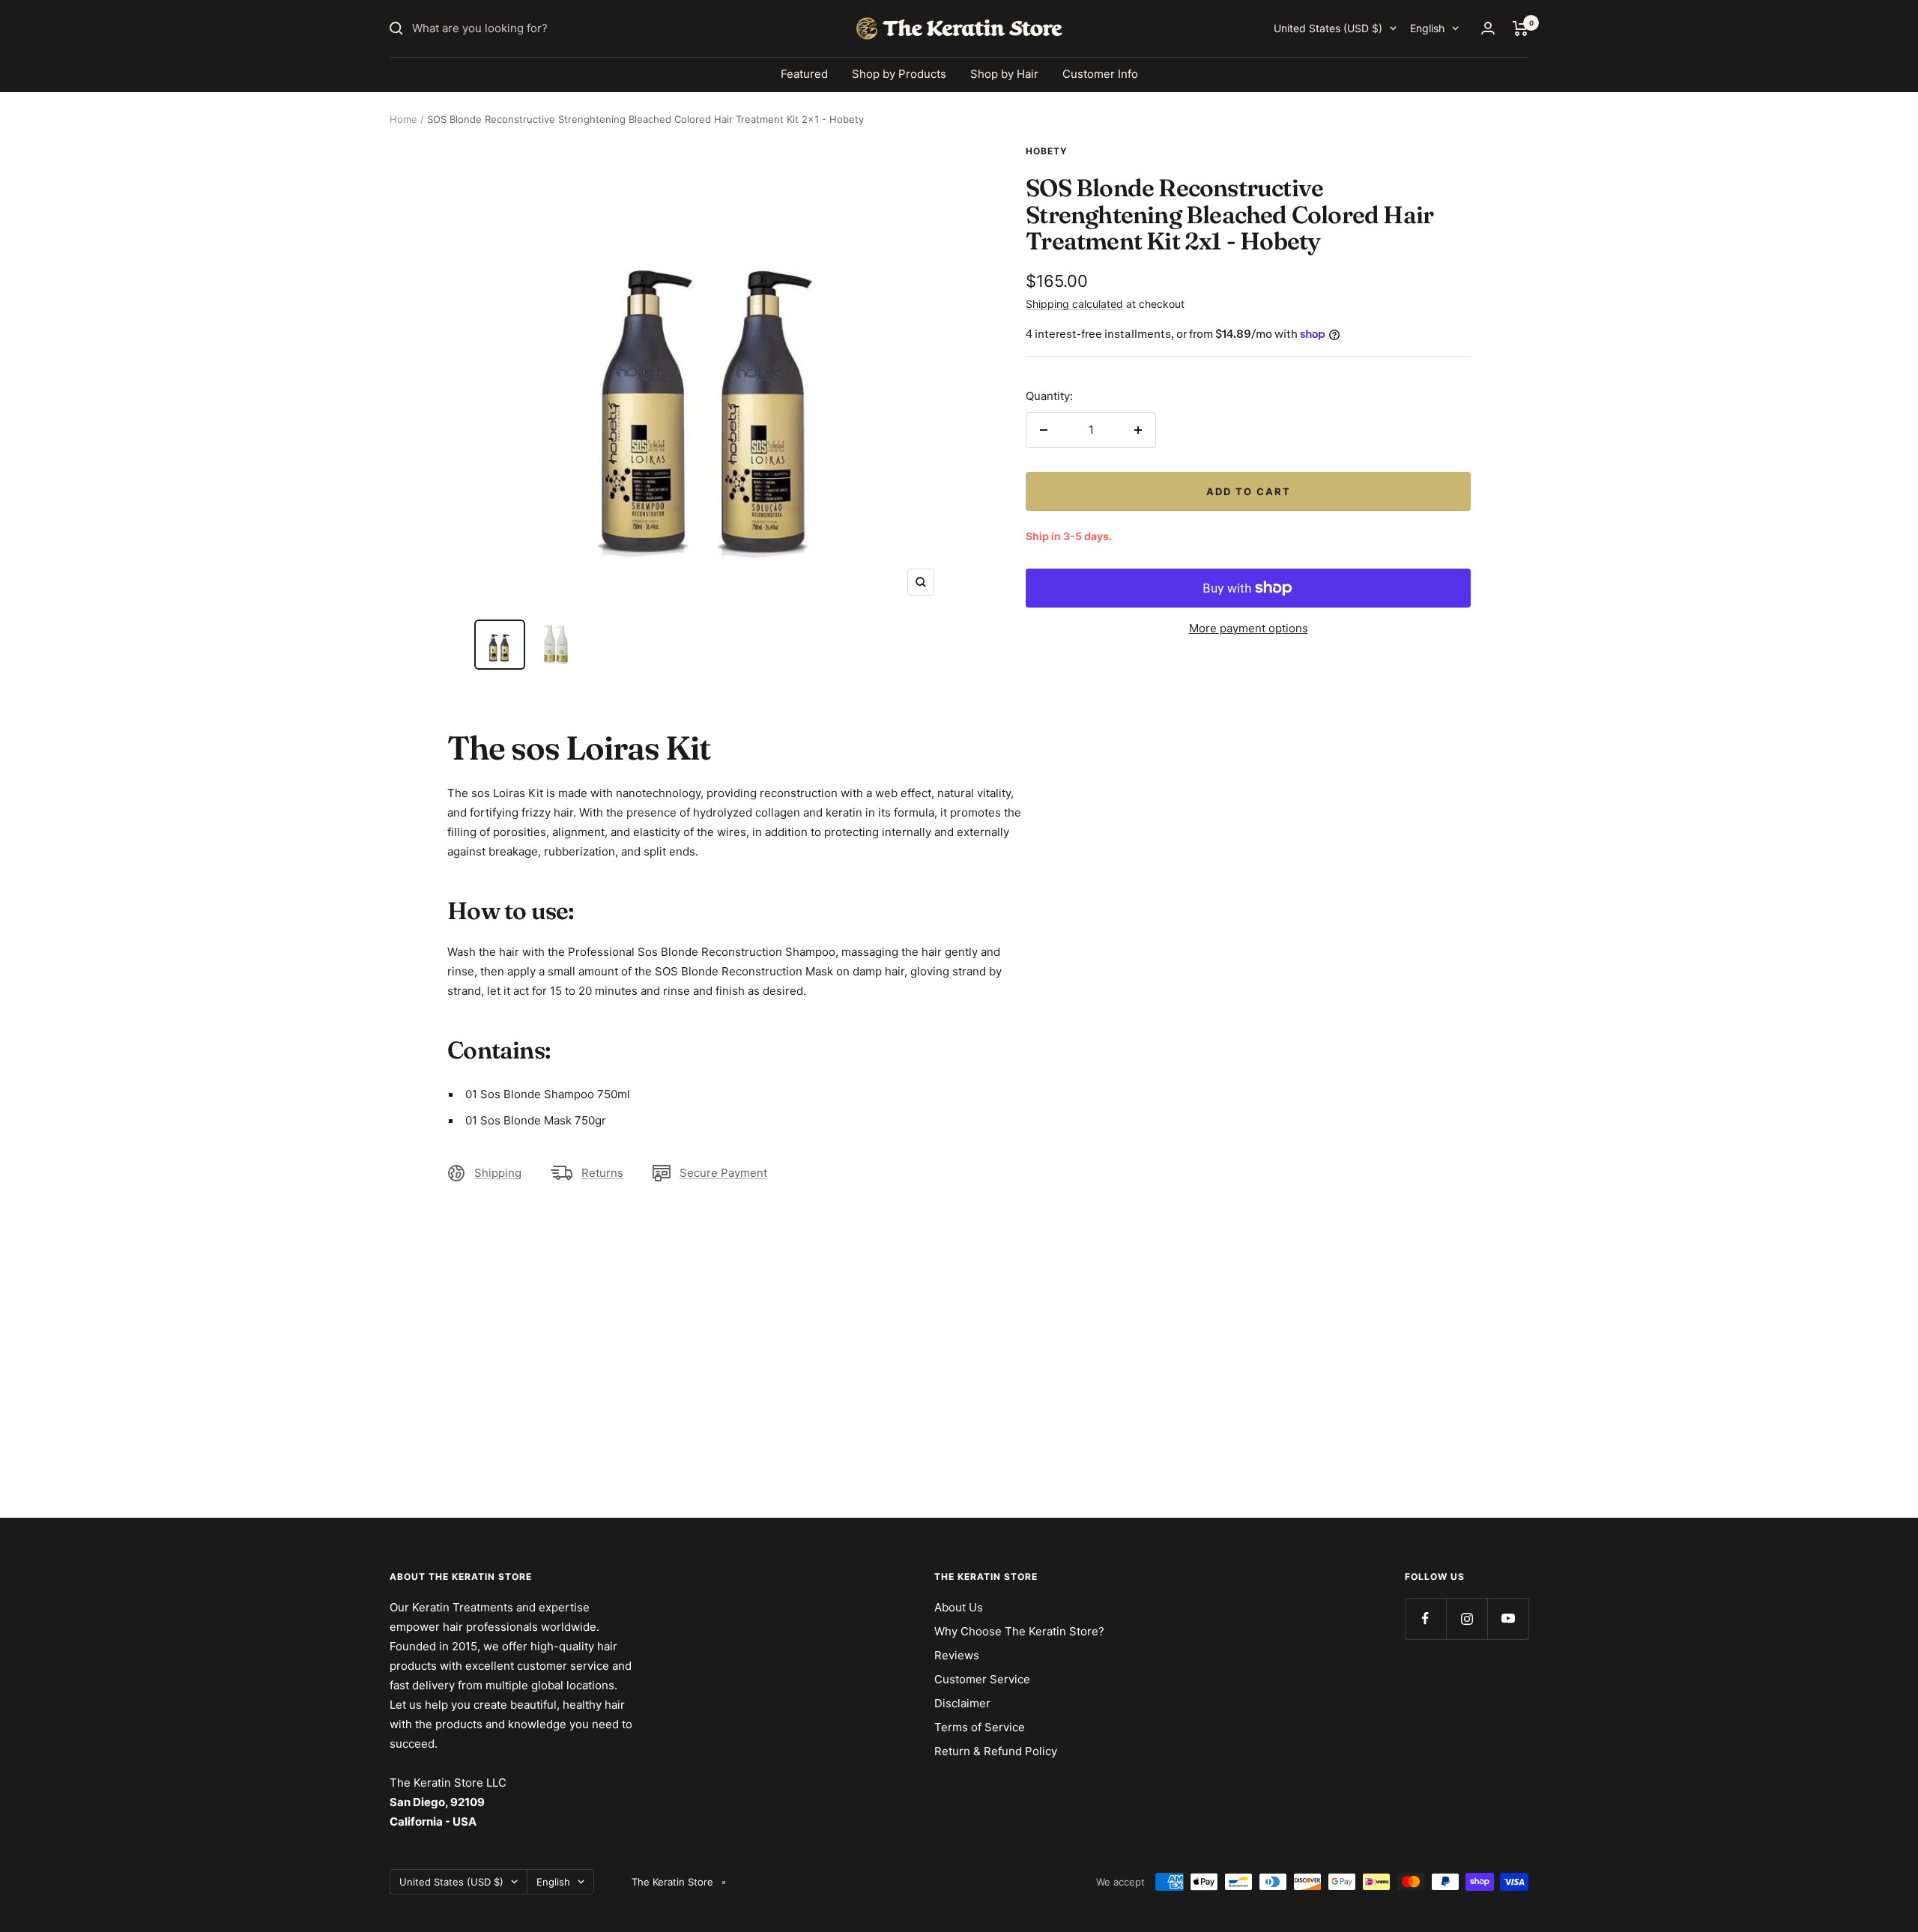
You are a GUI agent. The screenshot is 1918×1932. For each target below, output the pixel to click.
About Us (959, 1607)
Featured (804, 74)
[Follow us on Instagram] (1467, 1618)
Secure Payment (723, 1173)
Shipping (498, 1173)
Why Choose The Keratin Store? (1019, 1631)
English (1427, 28)
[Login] (1488, 28)
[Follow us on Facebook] (1425, 1618)
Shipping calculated (1074, 304)
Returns (602, 1173)
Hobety (1047, 151)
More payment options (1249, 628)
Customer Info (1100, 74)
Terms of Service (980, 1727)
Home (403, 119)
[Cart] (1521, 28)
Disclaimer (962, 1703)
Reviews (957, 1655)
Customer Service (982, 1679)
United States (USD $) (1328, 28)
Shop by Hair (1004, 74)
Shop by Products (899, 74)
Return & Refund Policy (996, 1751)
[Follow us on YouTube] (1508, 1618)
